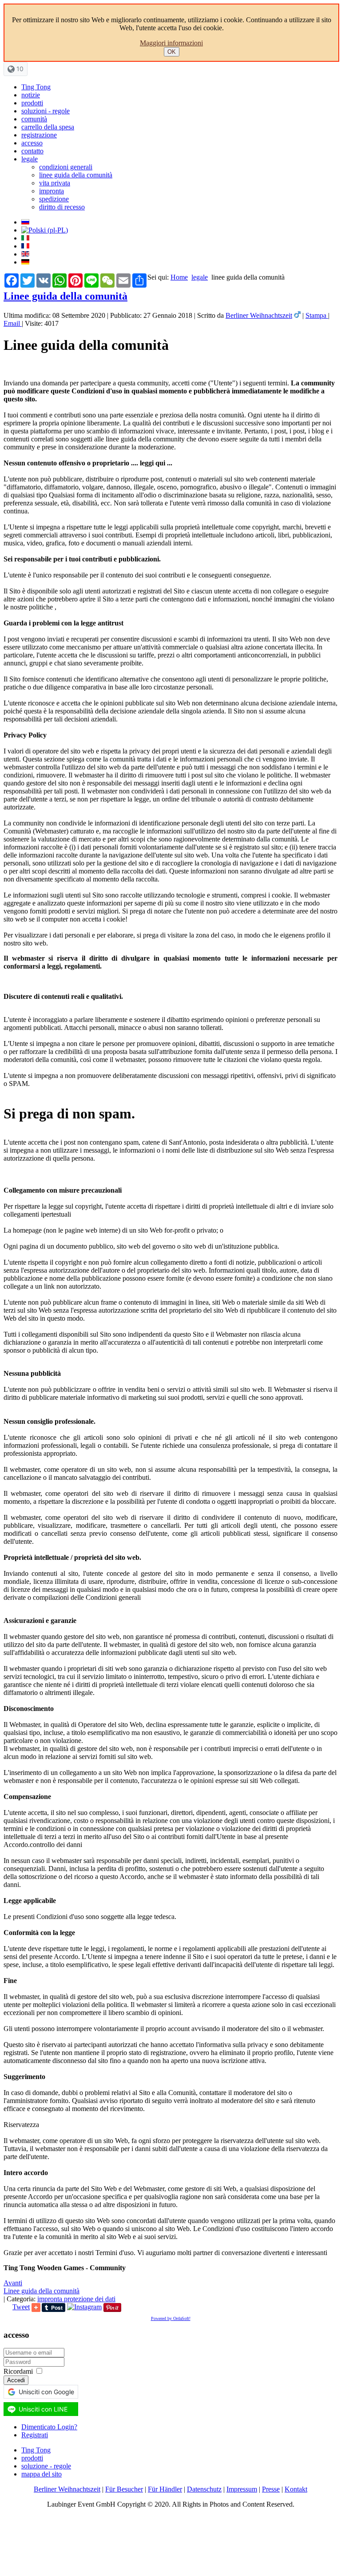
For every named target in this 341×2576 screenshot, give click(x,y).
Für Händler (165, 2489)
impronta (52, 191)
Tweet (21, 2307)
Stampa (317, 315)
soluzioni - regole (46, 111)
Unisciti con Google (46, 2392)
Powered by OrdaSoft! (171, 2318)
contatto (32, 151)
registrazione (39, 135)
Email (13, 323)
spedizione (54, 199)
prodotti (32, 103)
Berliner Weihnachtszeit (259, 315)
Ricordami (18, 2371)
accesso (32, 143)
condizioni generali (66, 167)
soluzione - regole (46, 2466)
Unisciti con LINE (43, 2409)
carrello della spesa (48, 127)
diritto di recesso (62, 207)
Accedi (16, 2380)
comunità (34, 119)
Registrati (35, 2435)
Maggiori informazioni (171, 43)
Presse (271, 2489)
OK (172, 52)
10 (19, 69)
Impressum (242, 2489)
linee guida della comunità (76, 175)
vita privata (55, 183)
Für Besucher (124, 2489)
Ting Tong (36, 87)
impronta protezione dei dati (76, 2299)
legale (30, 159)
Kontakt (296, 2489)
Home (179, 277)
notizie (31, 95)
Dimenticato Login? (49, 2427)
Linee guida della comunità (65, 296)
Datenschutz (204, 2489)
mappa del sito (42, 2474)
